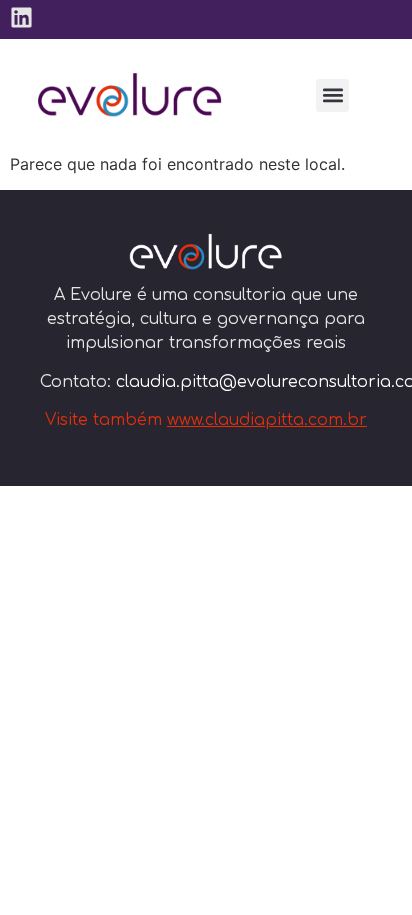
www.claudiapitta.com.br (267, 420)
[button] (332, 95)
